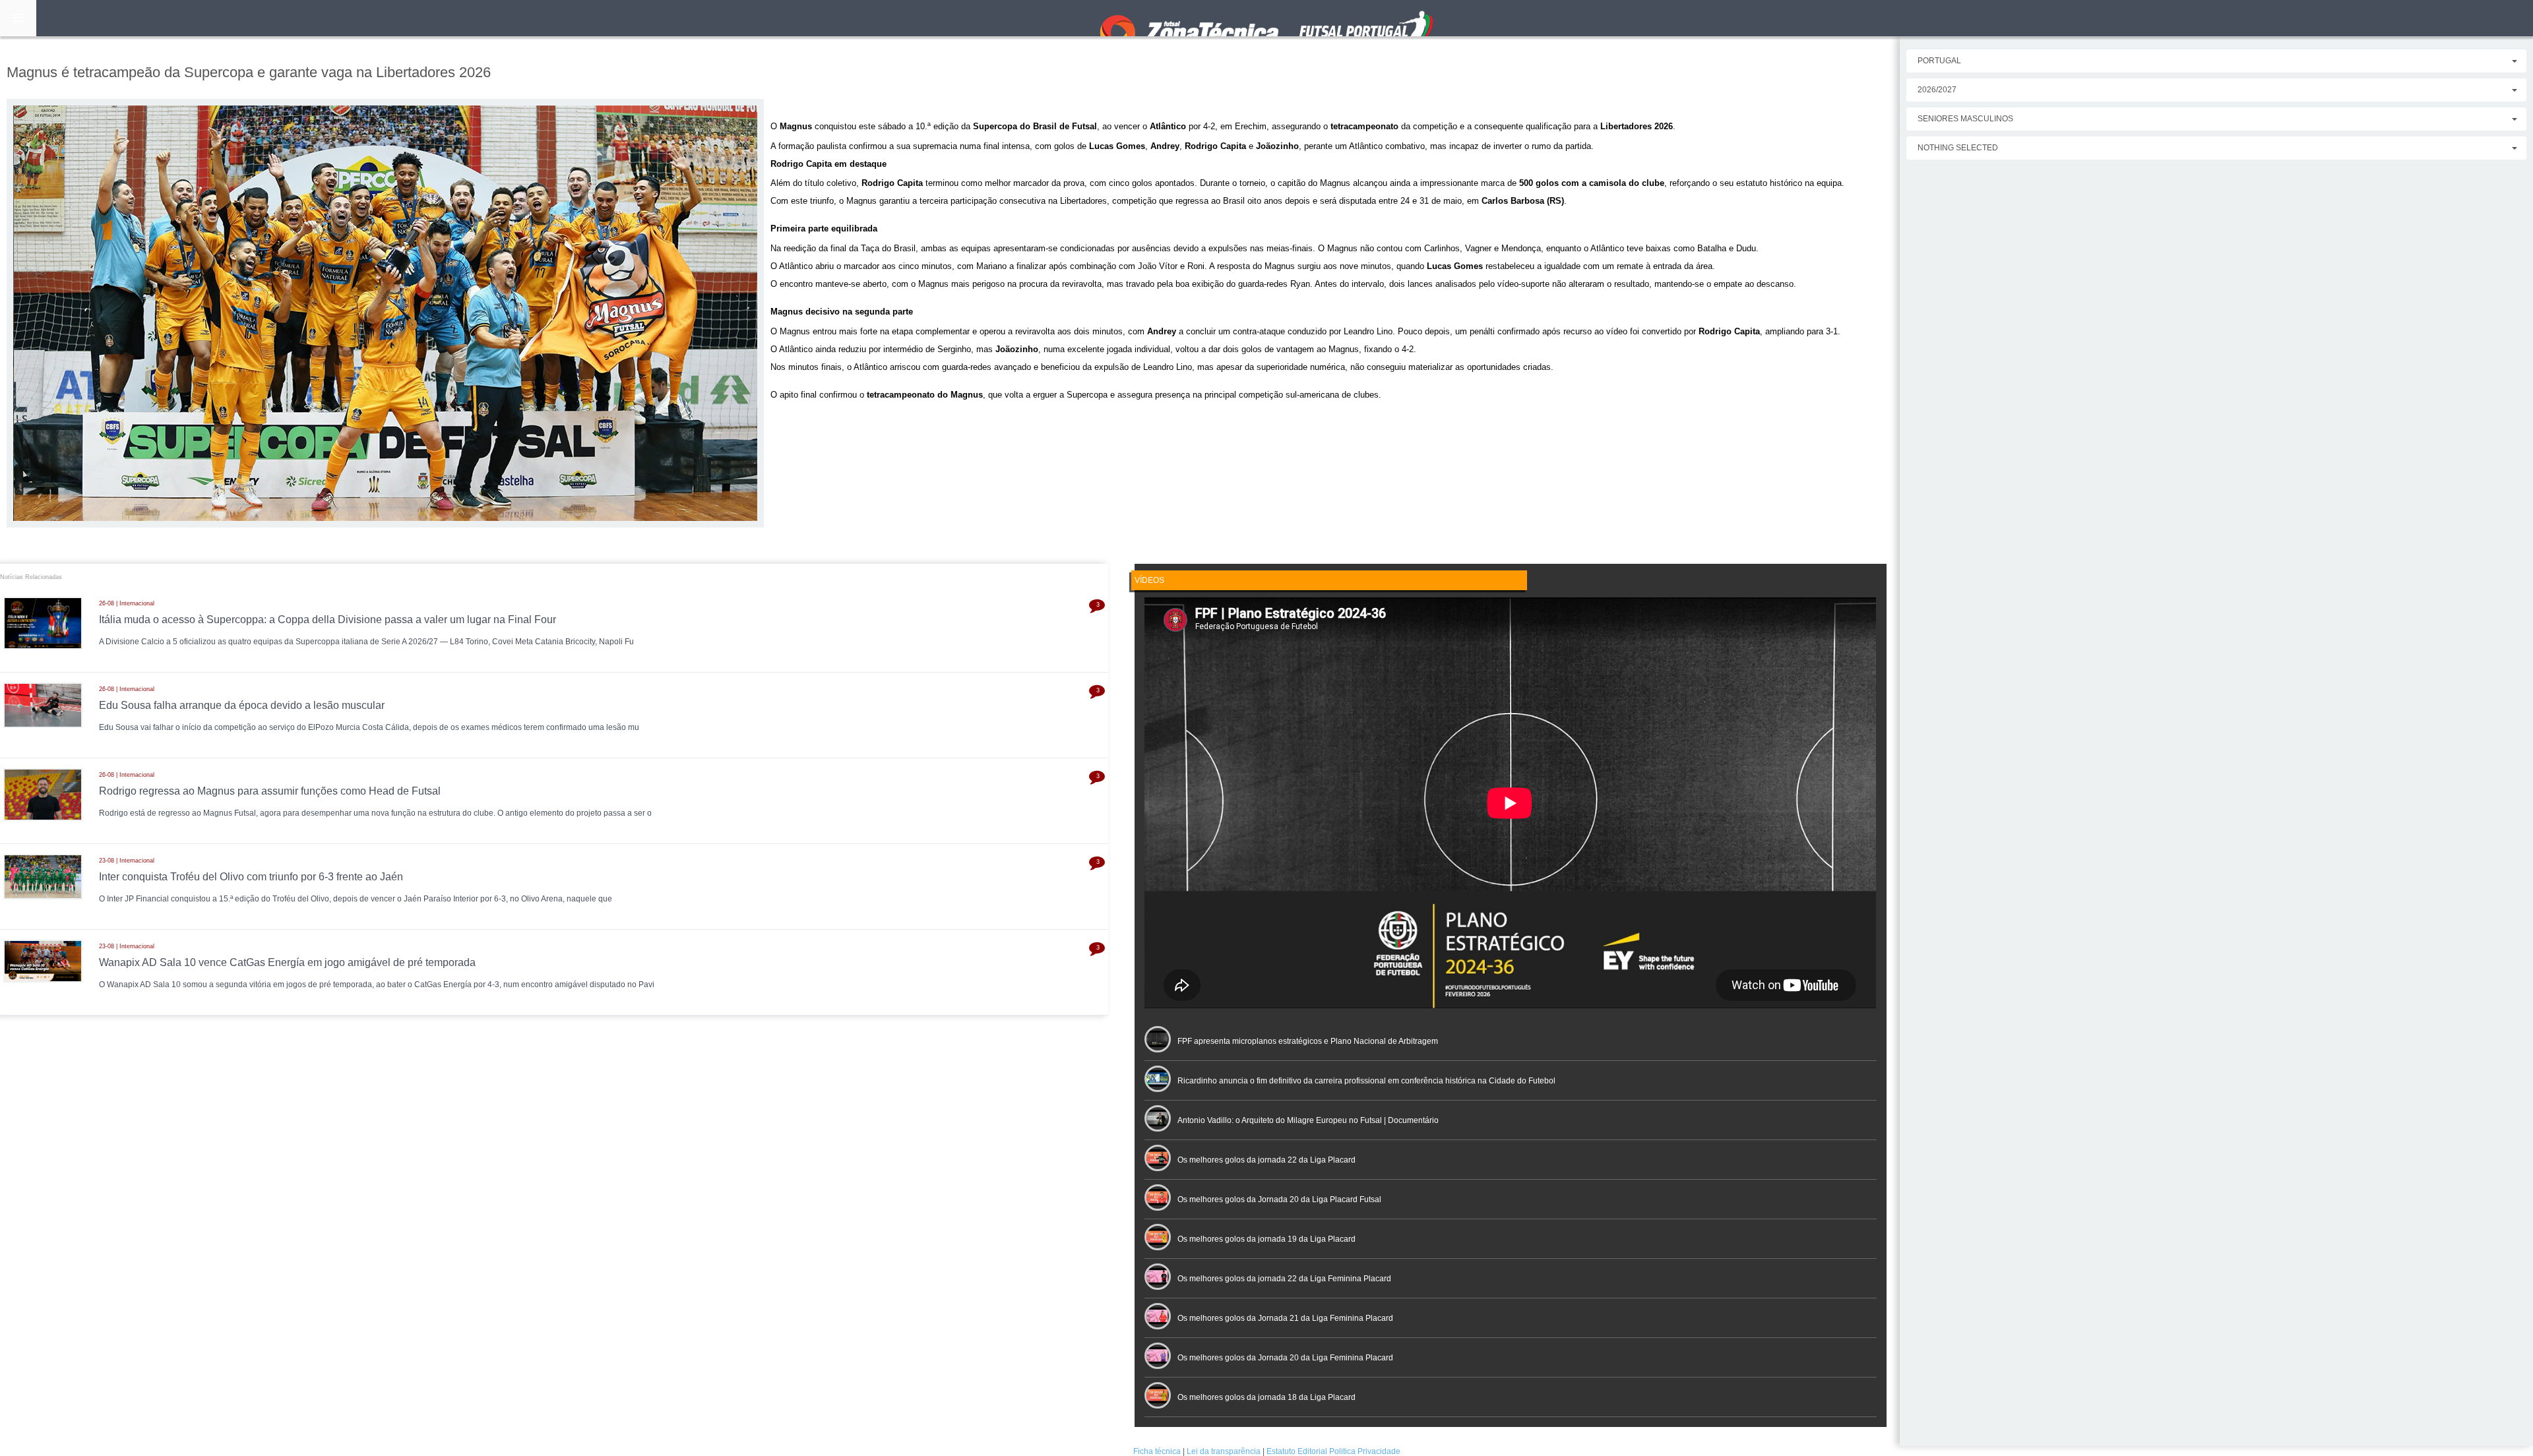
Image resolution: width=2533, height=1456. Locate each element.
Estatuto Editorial (1297, 1451)
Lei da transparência (1224, 1451)
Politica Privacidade (1365, 1451)
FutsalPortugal (1266, 18)
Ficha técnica (1157, 1451)
